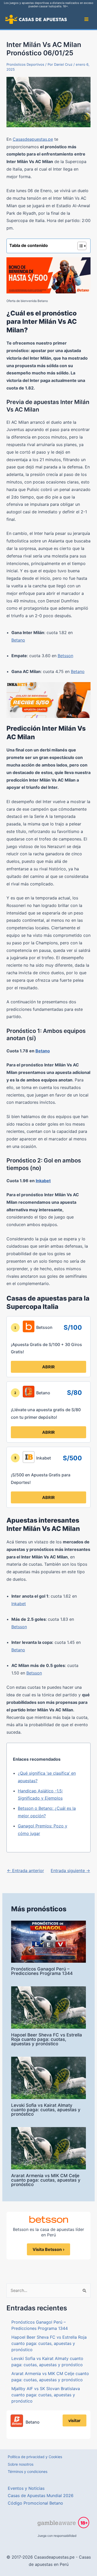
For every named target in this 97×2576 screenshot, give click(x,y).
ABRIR (48, 1367)
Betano (18, 640)
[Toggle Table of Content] (79, 246)
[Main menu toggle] (86, 19)
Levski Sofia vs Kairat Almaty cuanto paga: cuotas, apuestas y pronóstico (46, 2110)
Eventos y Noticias (26, 2488)
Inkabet (43, 1181)
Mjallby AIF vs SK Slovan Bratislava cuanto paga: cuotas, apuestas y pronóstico (46, 2395)
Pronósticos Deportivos (25, 64)
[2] (15, 1393)
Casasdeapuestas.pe (33, 139)
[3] (15, 1458)
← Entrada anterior (25, 1871)
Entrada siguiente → (70, 1871)
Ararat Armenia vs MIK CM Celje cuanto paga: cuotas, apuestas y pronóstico (46, 2180)
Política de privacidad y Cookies (35, 2457)
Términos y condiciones (28, 2471)
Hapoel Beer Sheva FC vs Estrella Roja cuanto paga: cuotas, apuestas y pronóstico (47, 2039)
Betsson (65, 656)
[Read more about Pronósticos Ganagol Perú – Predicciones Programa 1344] (48, 1941)
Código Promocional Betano (35, 2503)
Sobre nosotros (21, 2464)
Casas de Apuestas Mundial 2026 (41, 2496)
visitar (74, 2420)
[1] (15, 1328)
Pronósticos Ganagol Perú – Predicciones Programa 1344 (42, 1971)
